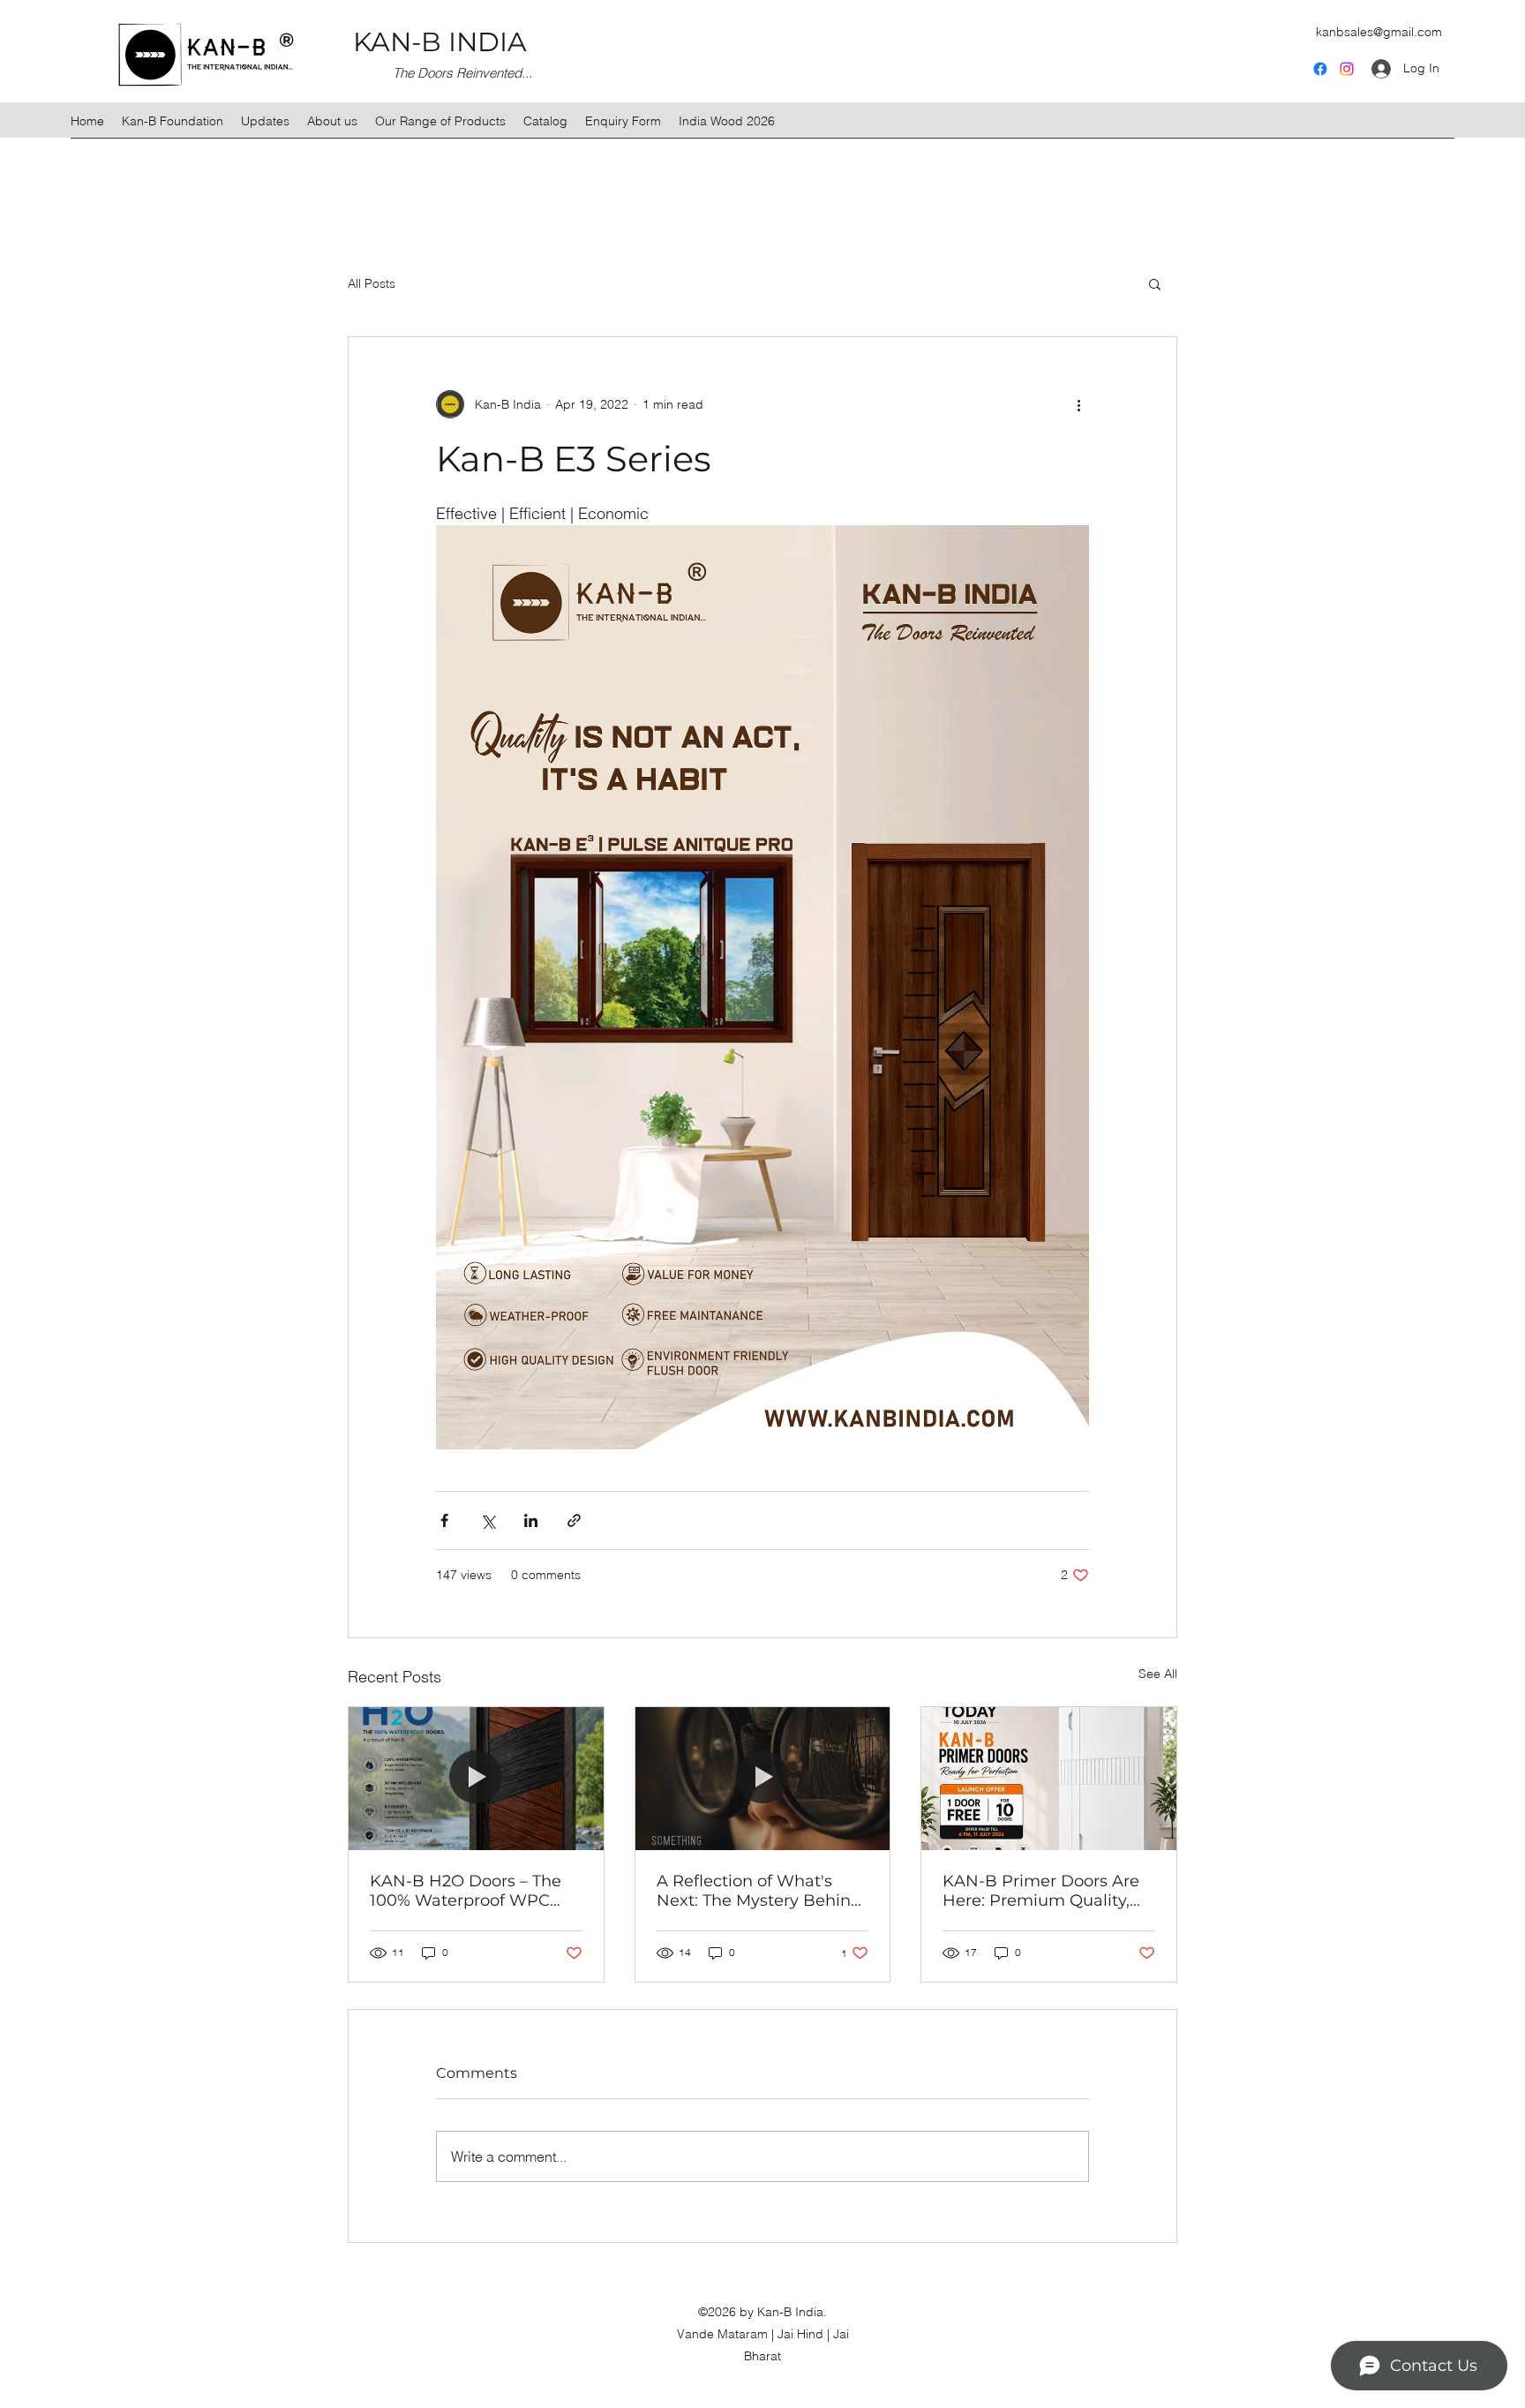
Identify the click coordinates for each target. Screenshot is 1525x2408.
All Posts (372, 283)
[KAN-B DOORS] (1347, 69)
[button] (1155, 283)
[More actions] (1078, 404)
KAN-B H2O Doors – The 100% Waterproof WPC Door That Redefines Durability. (466, 1891)
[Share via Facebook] (444, 1520)
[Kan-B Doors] (1320, 69)
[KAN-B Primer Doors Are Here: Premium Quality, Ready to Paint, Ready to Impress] (1049, 1779)
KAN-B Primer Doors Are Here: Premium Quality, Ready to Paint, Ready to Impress (1041, 1891)
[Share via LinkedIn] (531, 1520)
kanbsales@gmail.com (1379, 32)
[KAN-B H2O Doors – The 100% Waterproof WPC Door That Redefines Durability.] (476, 1779)
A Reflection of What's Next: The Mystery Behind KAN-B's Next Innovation (759, 1891)
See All (1158, 1674)
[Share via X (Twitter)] (488, 1520)
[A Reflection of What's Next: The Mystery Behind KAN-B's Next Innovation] (763, 1779)
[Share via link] (574, 1520)
